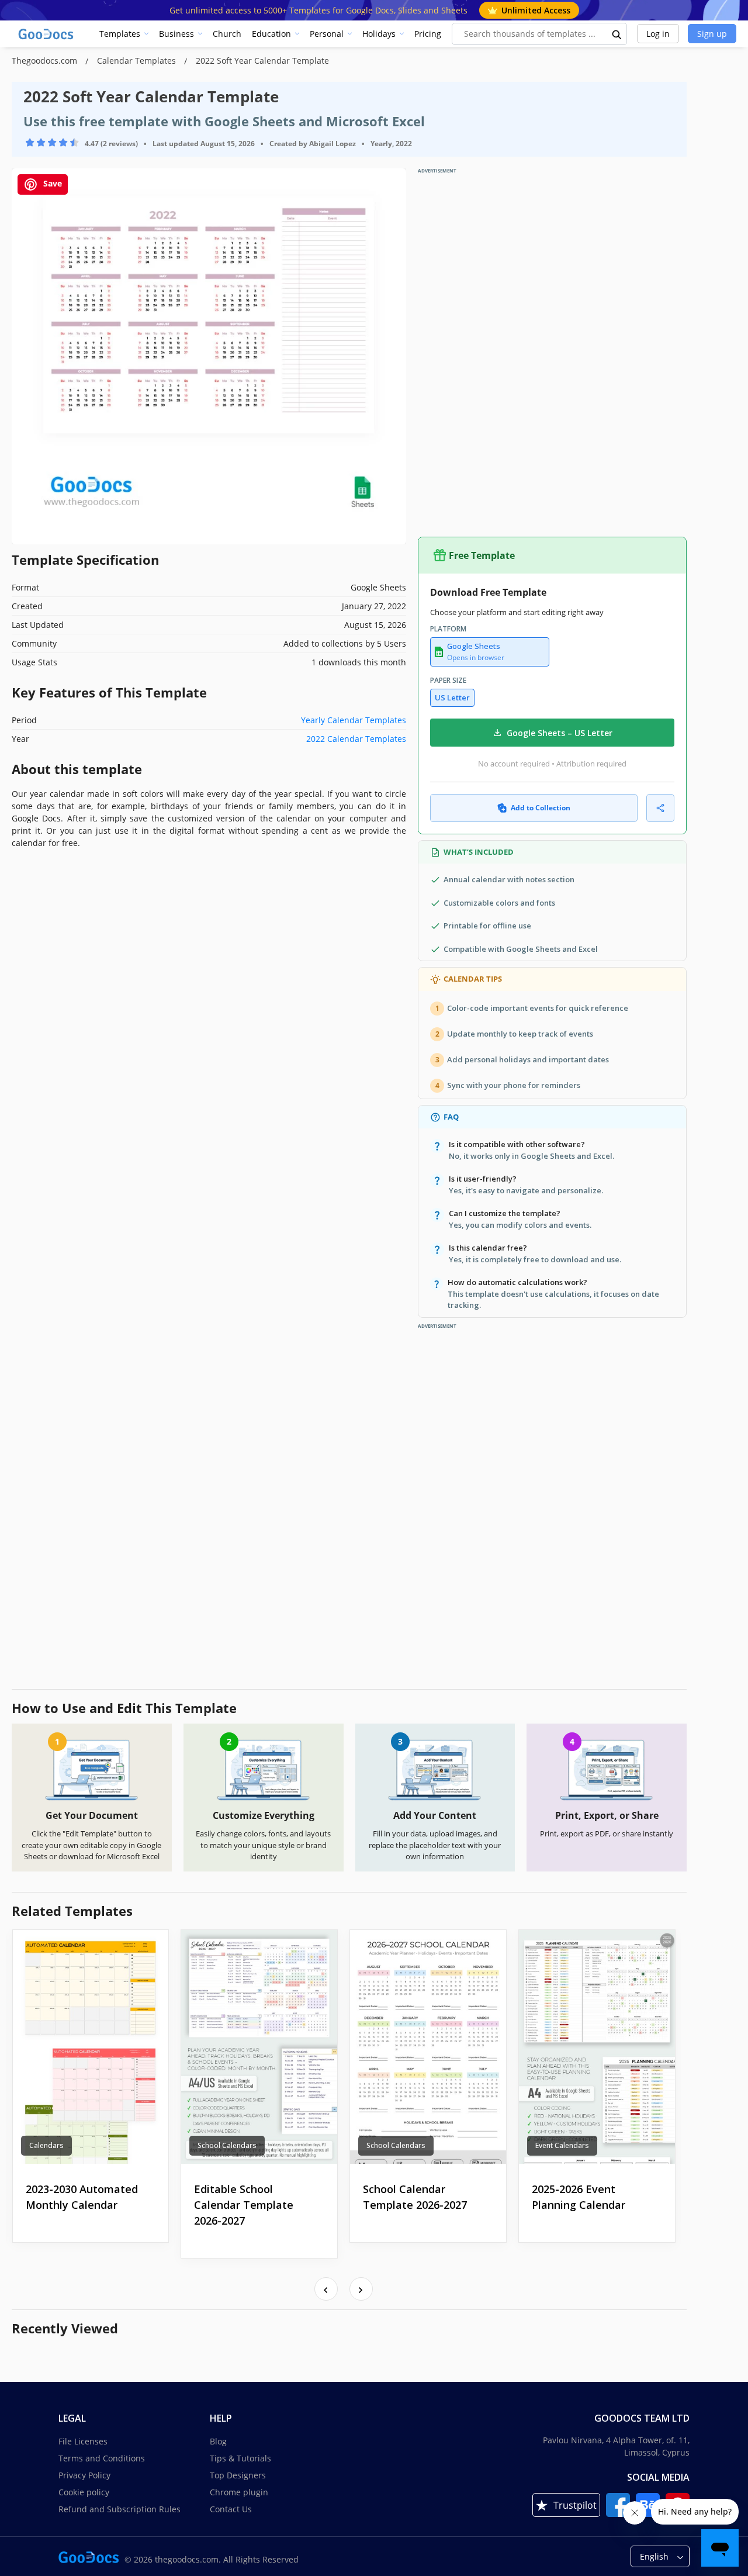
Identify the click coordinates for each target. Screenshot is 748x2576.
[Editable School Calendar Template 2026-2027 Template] (259, 2047)
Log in (658, 34)
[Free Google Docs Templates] (47, 34)
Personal (327, 34)
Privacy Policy (84, 2475)
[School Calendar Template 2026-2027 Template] (428, 2047)
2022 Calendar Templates (356, 739)
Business (176, 34)
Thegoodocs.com (46, 61)
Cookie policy (84, 2492)
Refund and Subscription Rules (120, 2509)
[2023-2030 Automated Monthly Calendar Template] (91, 2047)
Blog (218, 2441)
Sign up (712, 34)
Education (271, 34)
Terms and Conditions (102, 2458)
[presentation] (326, 2289)
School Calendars (227, 2145)
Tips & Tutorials (240, 2458)
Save (51, 183)
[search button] (617, 34)
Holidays (379, 34)
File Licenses (83, 2441)
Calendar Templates (138, 61)
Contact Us (231, 2509)
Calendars (46, 2145)
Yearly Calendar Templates (354, 720)
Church (227, 34)
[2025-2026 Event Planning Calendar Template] (597, 2047)
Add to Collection (541, 808)
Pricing (428, 34)
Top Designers (238, 2475)
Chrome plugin (239, 2492)
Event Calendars (562, 2145)
